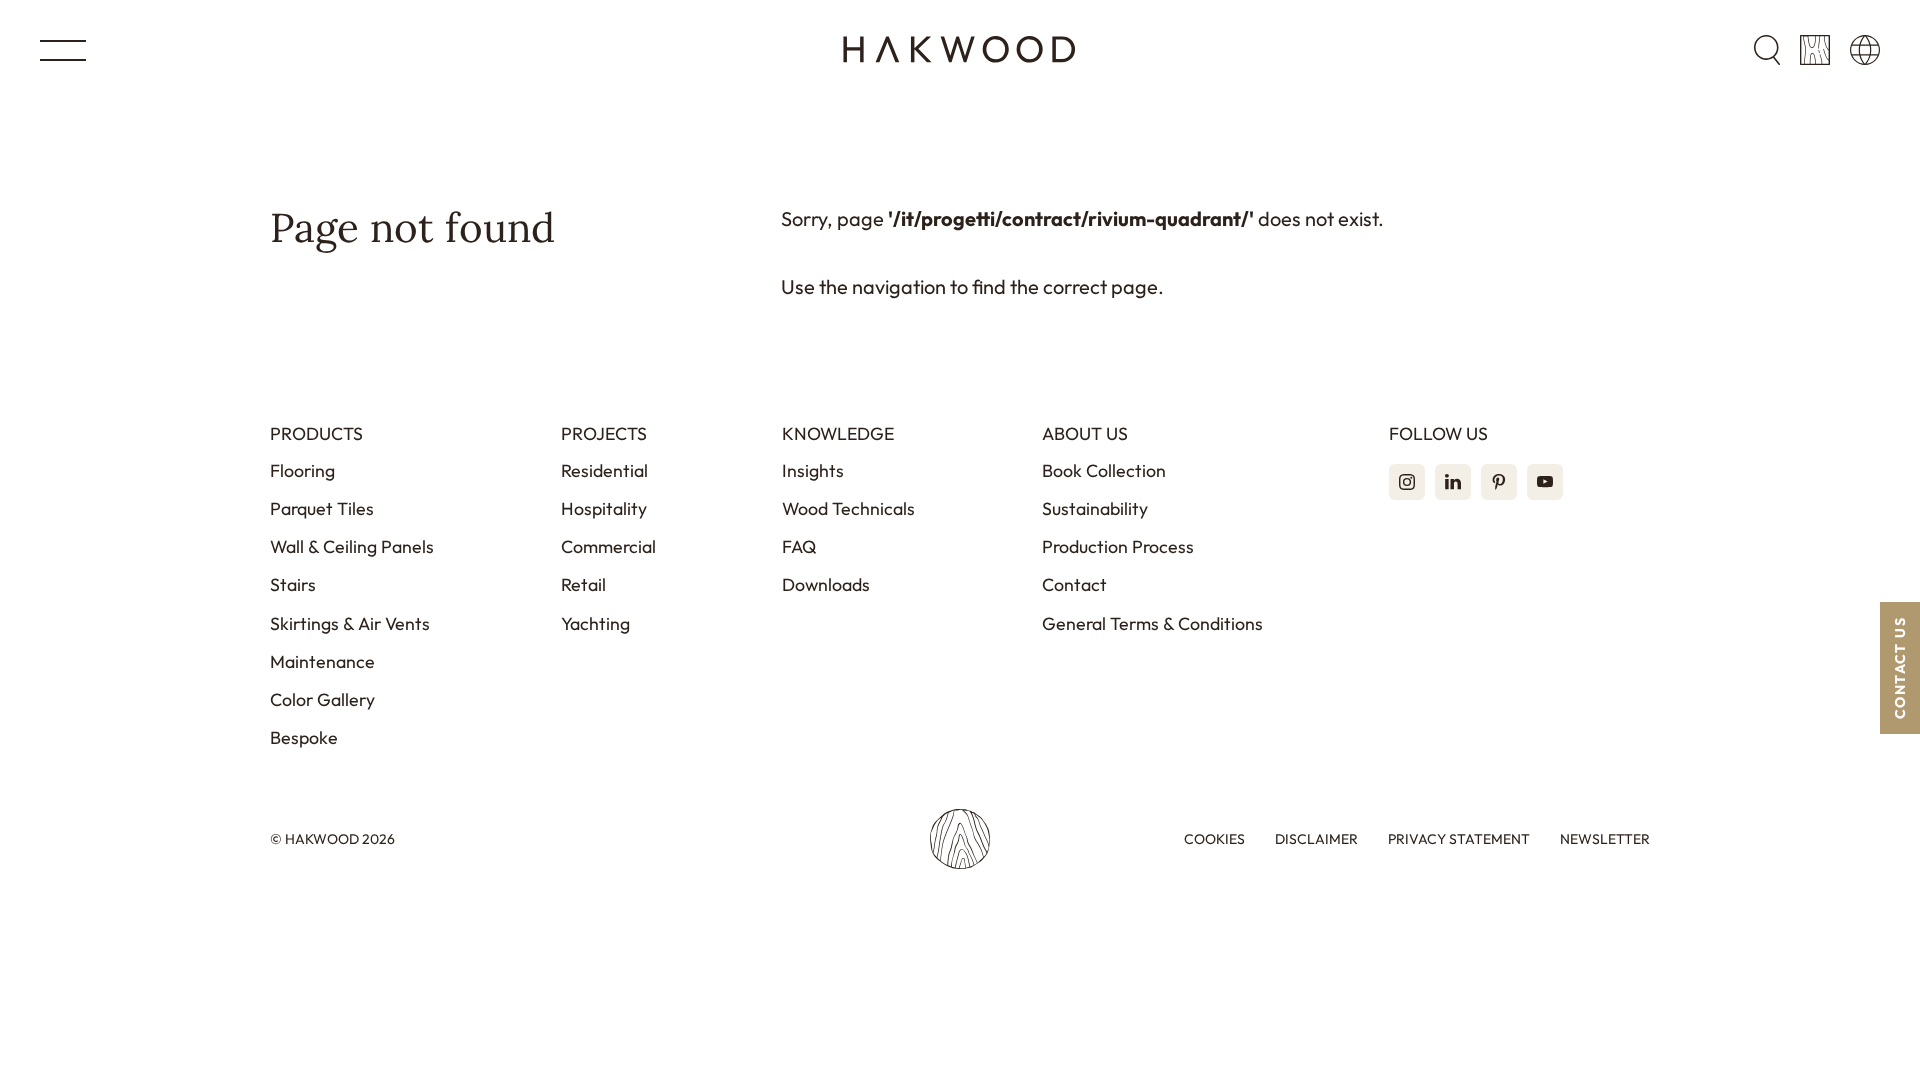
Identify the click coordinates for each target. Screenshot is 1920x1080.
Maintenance (322, 661)
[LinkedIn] (1453, 482)
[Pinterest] (1499, 482)
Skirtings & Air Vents (350, 623)
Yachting (595, 623)
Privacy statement (1459, 839)
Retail (583, 584)
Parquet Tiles (322, 508)
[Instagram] (1407, 482)
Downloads (826, 584)
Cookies (1214, 839)
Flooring (302, 470)
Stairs (293, 584)
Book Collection (1104, 470)
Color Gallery (322, 699)
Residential (604, 470)
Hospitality (604, 508)
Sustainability (1095, 508)
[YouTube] (1545, 482)
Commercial (608, 546)
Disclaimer (1316, 839)
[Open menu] (63, 50)
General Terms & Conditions (1152, 623)
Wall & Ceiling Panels (352, 546)
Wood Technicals (848, 508)
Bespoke (304, 737)
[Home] (959, 50)
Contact (1074, 584)
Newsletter (1605, 839)
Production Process (1118, 546)
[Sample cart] (1815, 50)
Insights (813, 470)
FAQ (799, 546)
